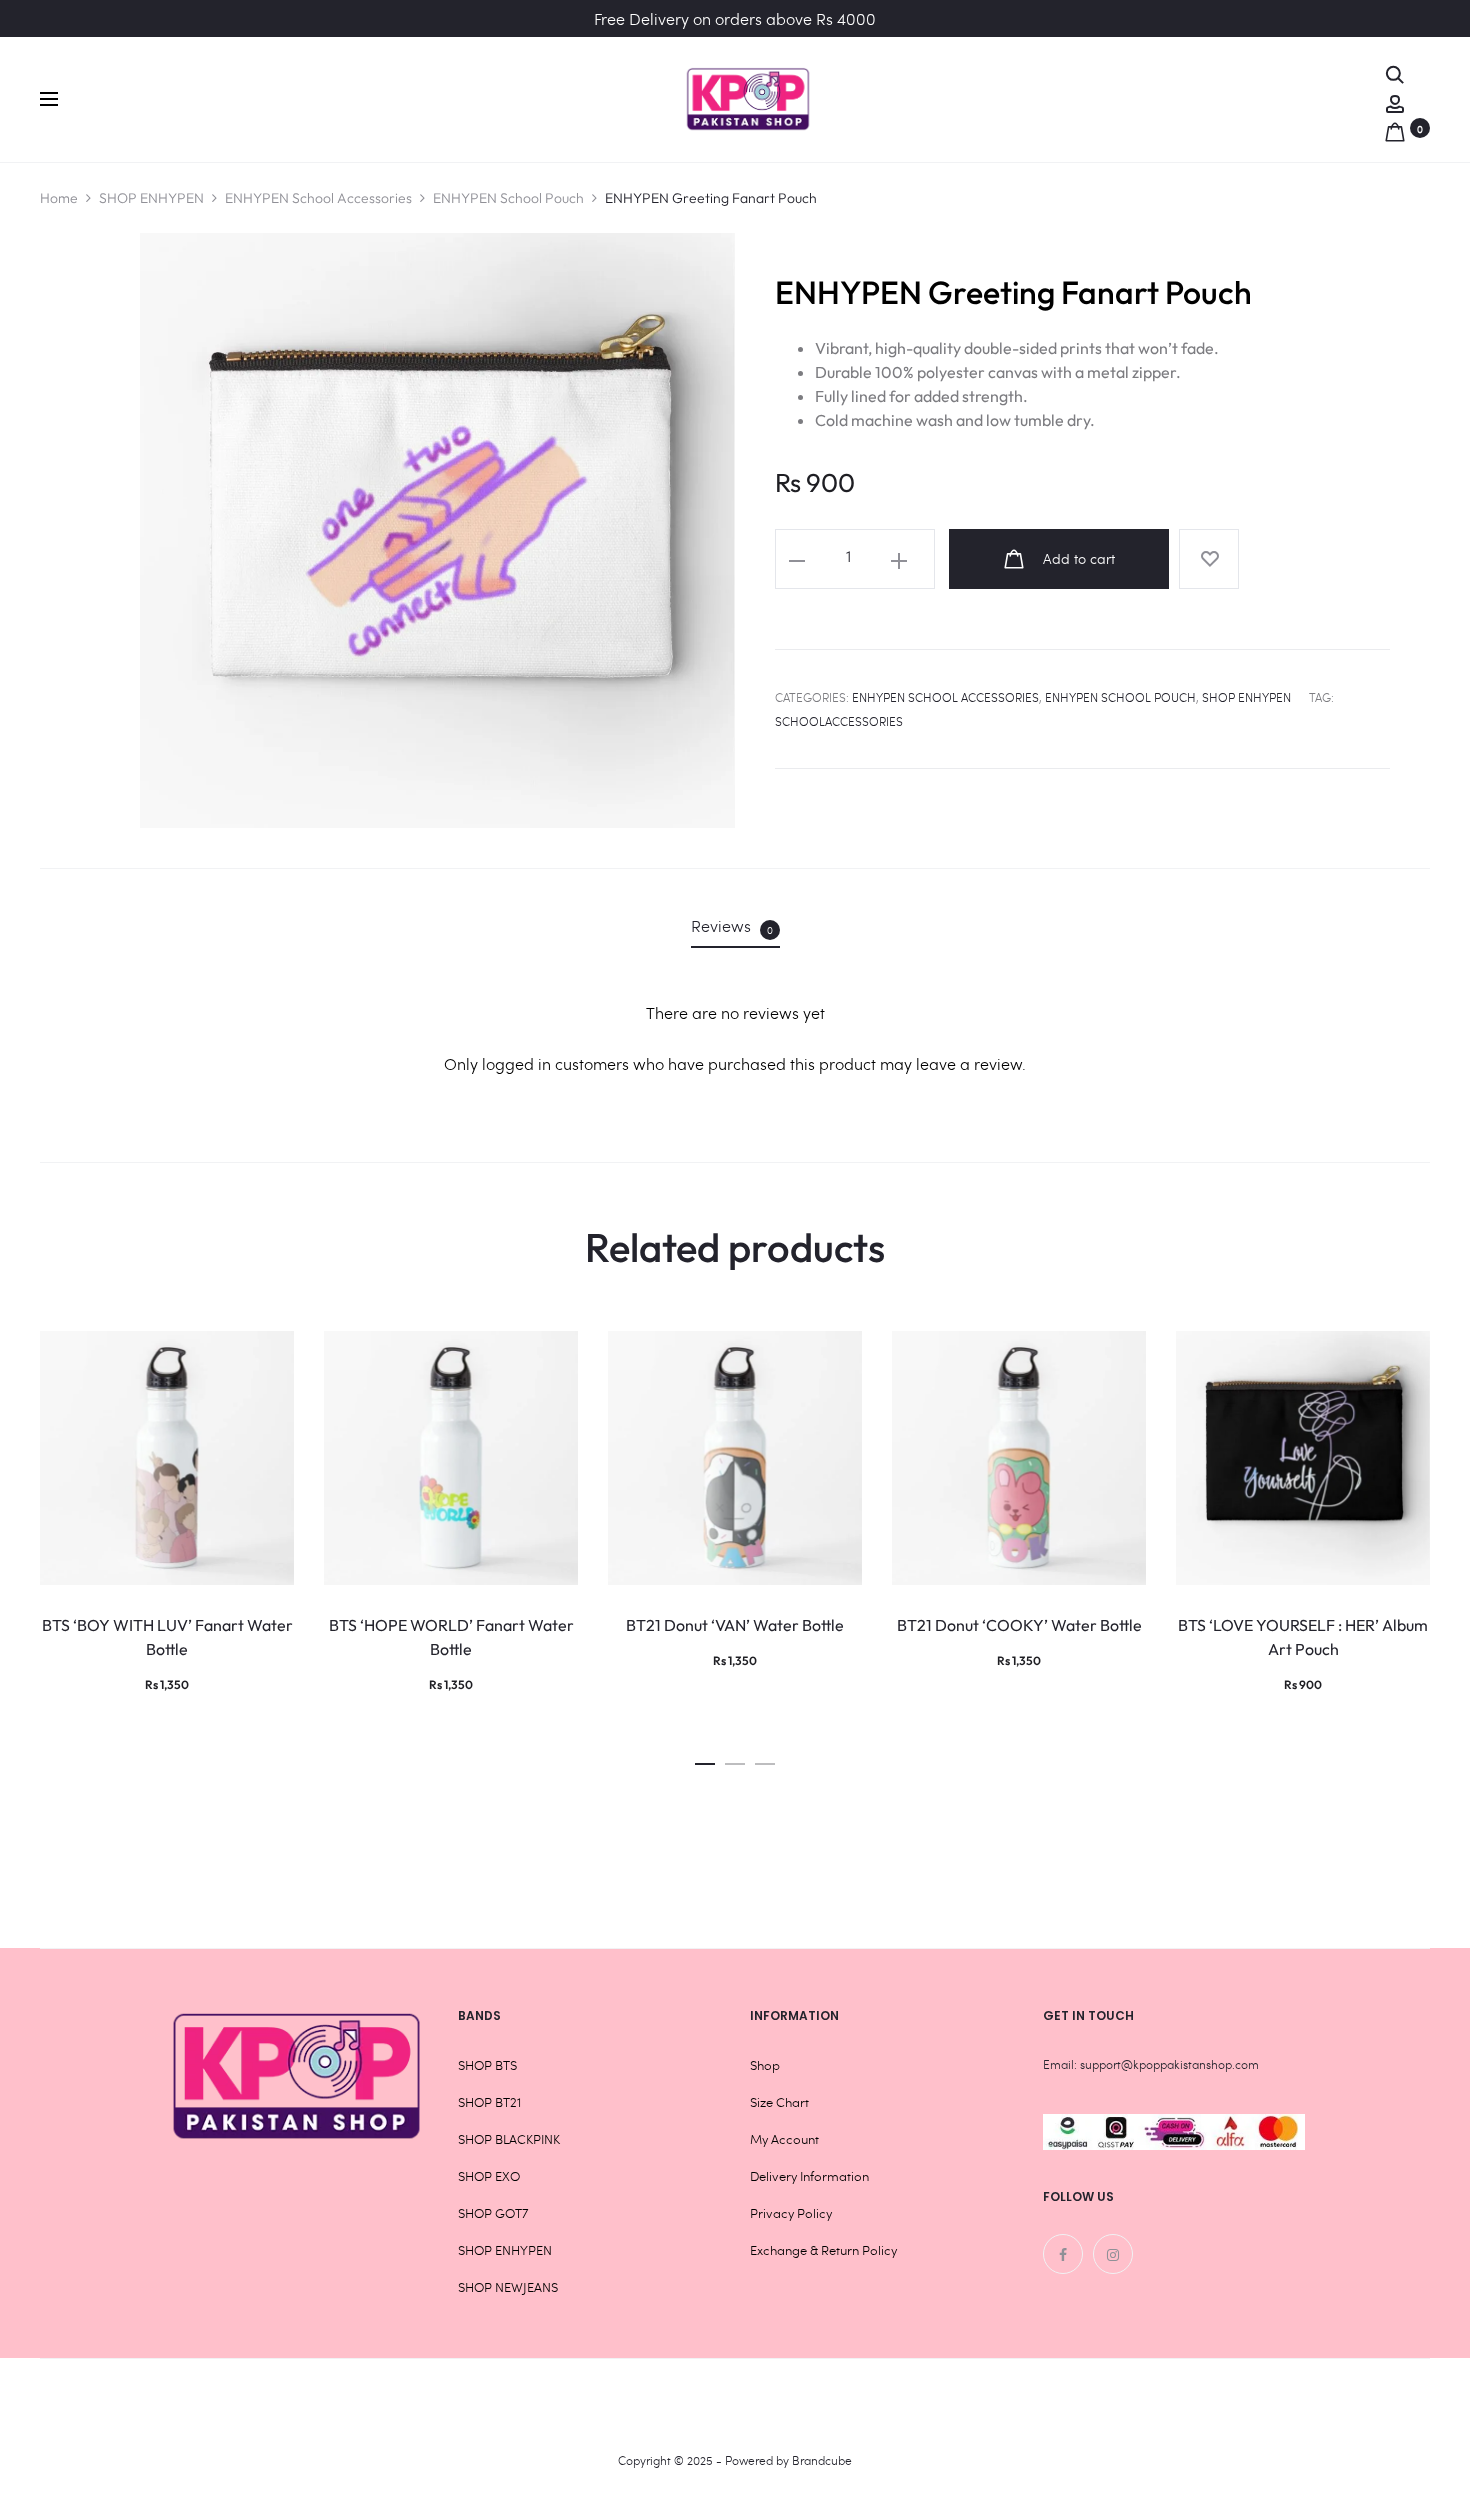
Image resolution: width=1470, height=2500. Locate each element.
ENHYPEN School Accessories (318, 198)
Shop (765, 2065)
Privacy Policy (791, 2213)
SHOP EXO (489, 2176)
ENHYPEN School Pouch (508, 198)
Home (59, 198)
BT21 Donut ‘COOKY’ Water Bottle (1019, 1625)
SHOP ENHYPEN (151, 198)
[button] (705, 1758)
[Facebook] (1063, 2254)
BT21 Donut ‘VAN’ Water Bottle (735, 1625)
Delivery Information (809, 2176)
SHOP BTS (487, 2065)
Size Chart (779, 2102)
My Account (784, 2139)
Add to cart (1077, 558)
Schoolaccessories (839, 721)
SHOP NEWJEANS (508, 2287)
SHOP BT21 (489, 2102)
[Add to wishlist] (1209, 559)
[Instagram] (1113, 2254)
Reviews (732, 926)
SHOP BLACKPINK (509, 2139)
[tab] (735, 926)
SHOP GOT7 (493, 2213)
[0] (1395, 127)
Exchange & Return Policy (823, 2250)
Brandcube (822, 2460)
